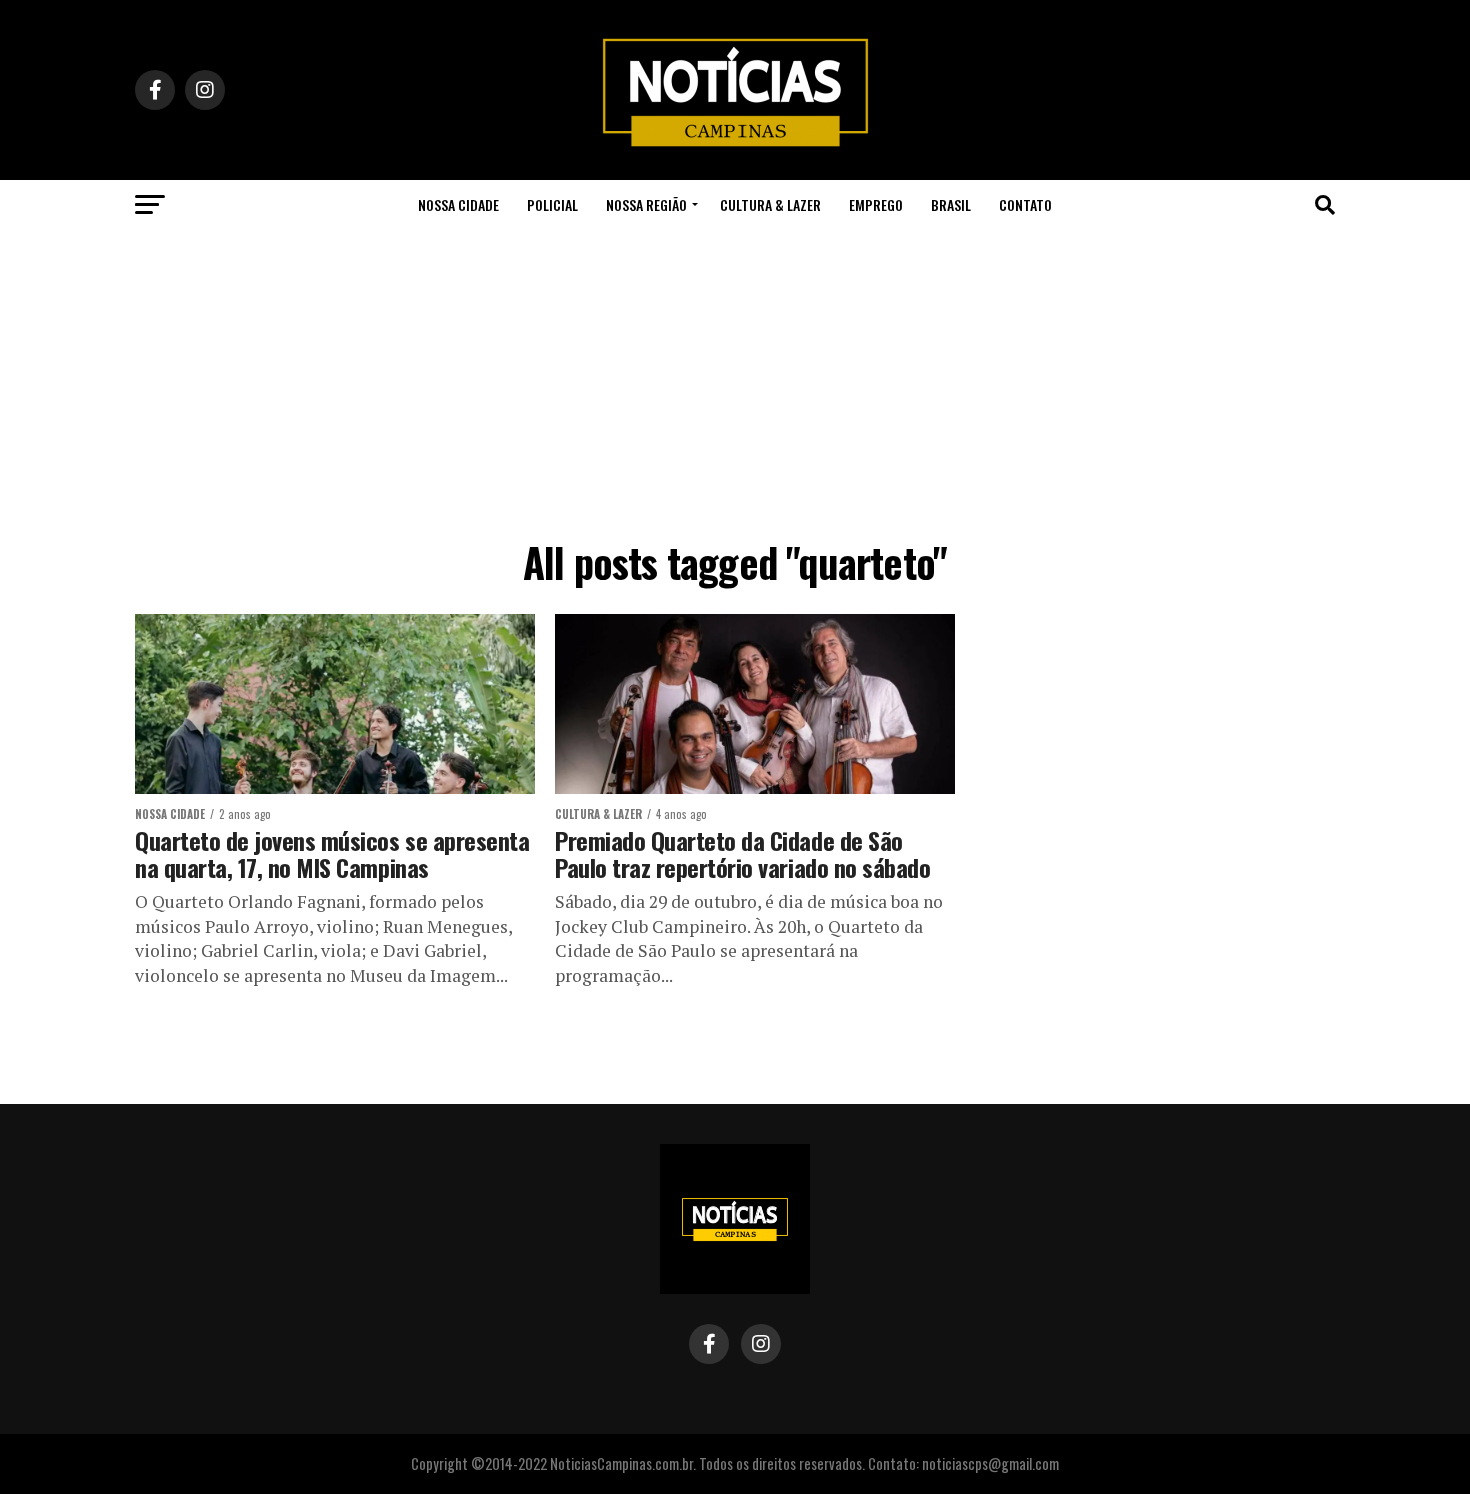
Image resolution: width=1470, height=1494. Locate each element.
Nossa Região (646, 204)
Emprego (876, 204)
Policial (552, 204)
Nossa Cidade (458, 204)
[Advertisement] (735, 380)
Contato (1025, 204)
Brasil (951, 204)
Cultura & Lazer (770, 204)
